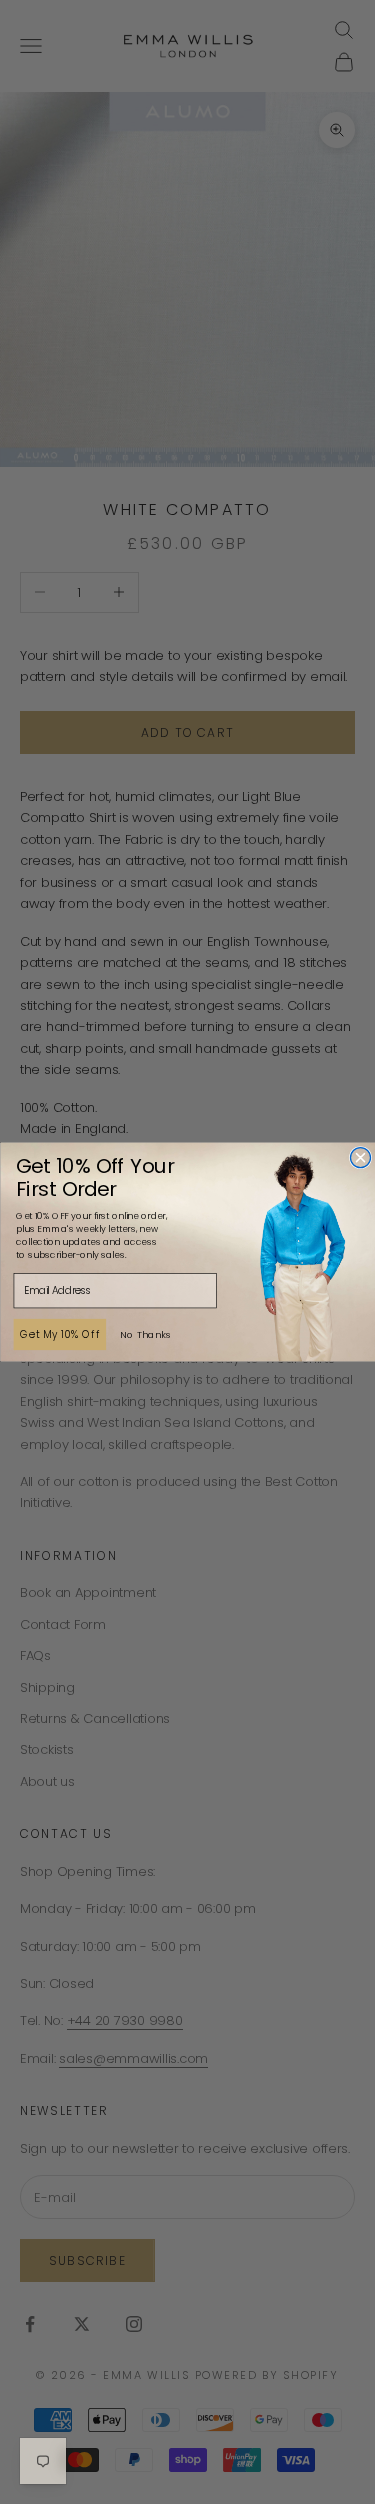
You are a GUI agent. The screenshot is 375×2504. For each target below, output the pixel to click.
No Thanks (145, 1333)
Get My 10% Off (59, 1334)
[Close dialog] (360, 1158)
